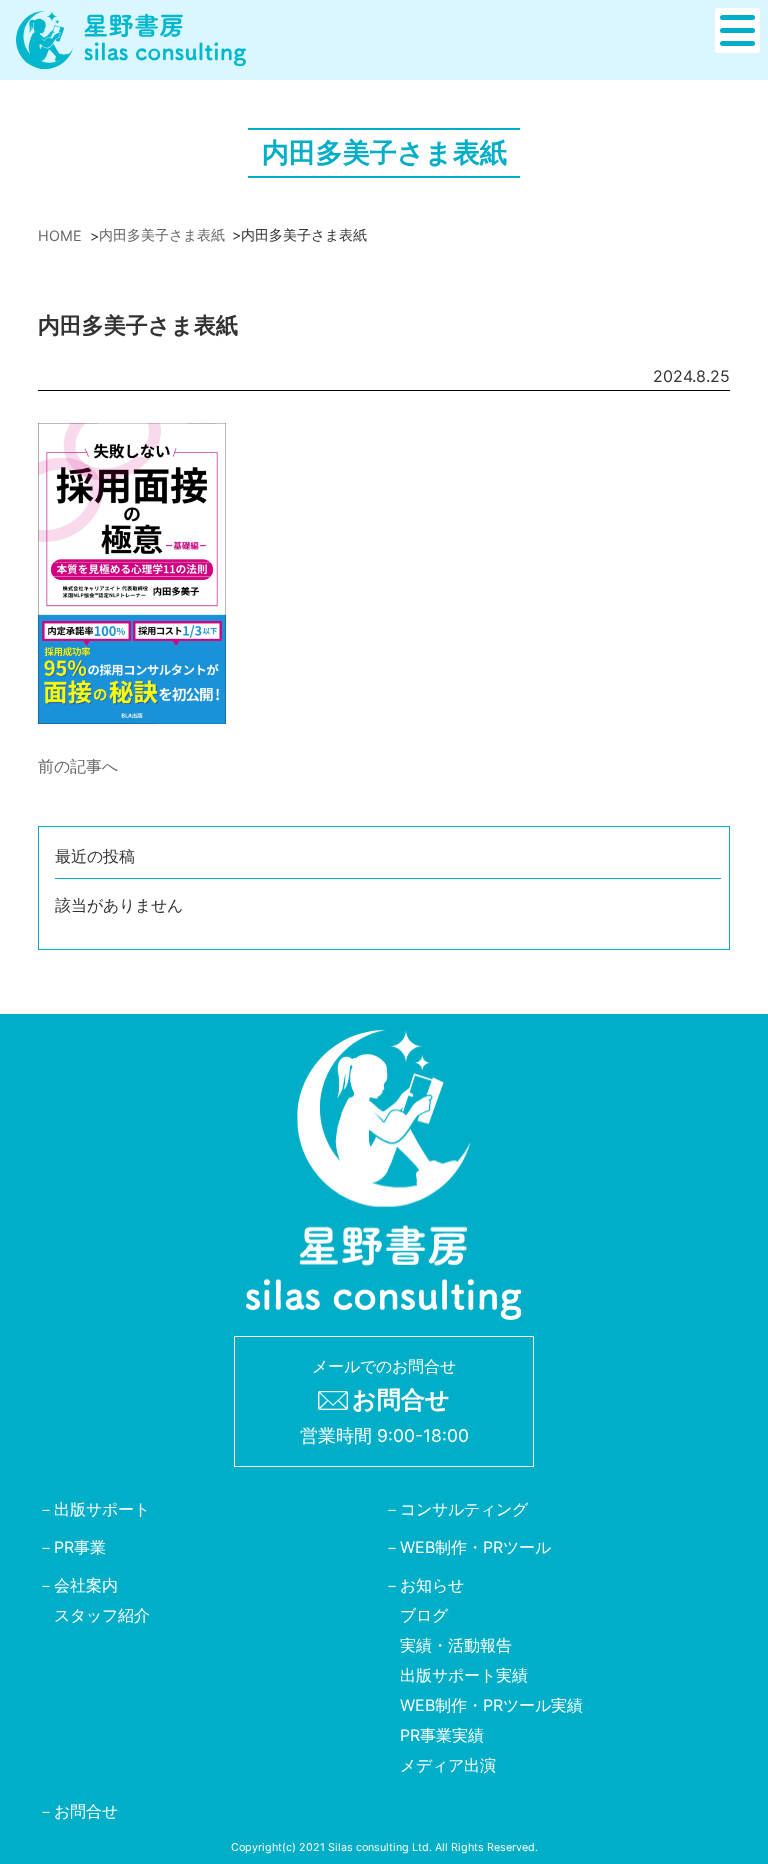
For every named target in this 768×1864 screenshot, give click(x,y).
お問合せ (86, 1812)
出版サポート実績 (464, 1676)
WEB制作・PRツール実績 (491, 1706)
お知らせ (432, 1586)
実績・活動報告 (456, 1646)
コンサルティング (464, 1510)
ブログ (424, 1616)
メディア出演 (448, 1766)
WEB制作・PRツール (475, 1548)
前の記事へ (78, 766)
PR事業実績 (442, 1736)
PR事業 (80, 1548)
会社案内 (86, 1586)
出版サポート (102, 1510)
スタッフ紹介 (102, 1616)
